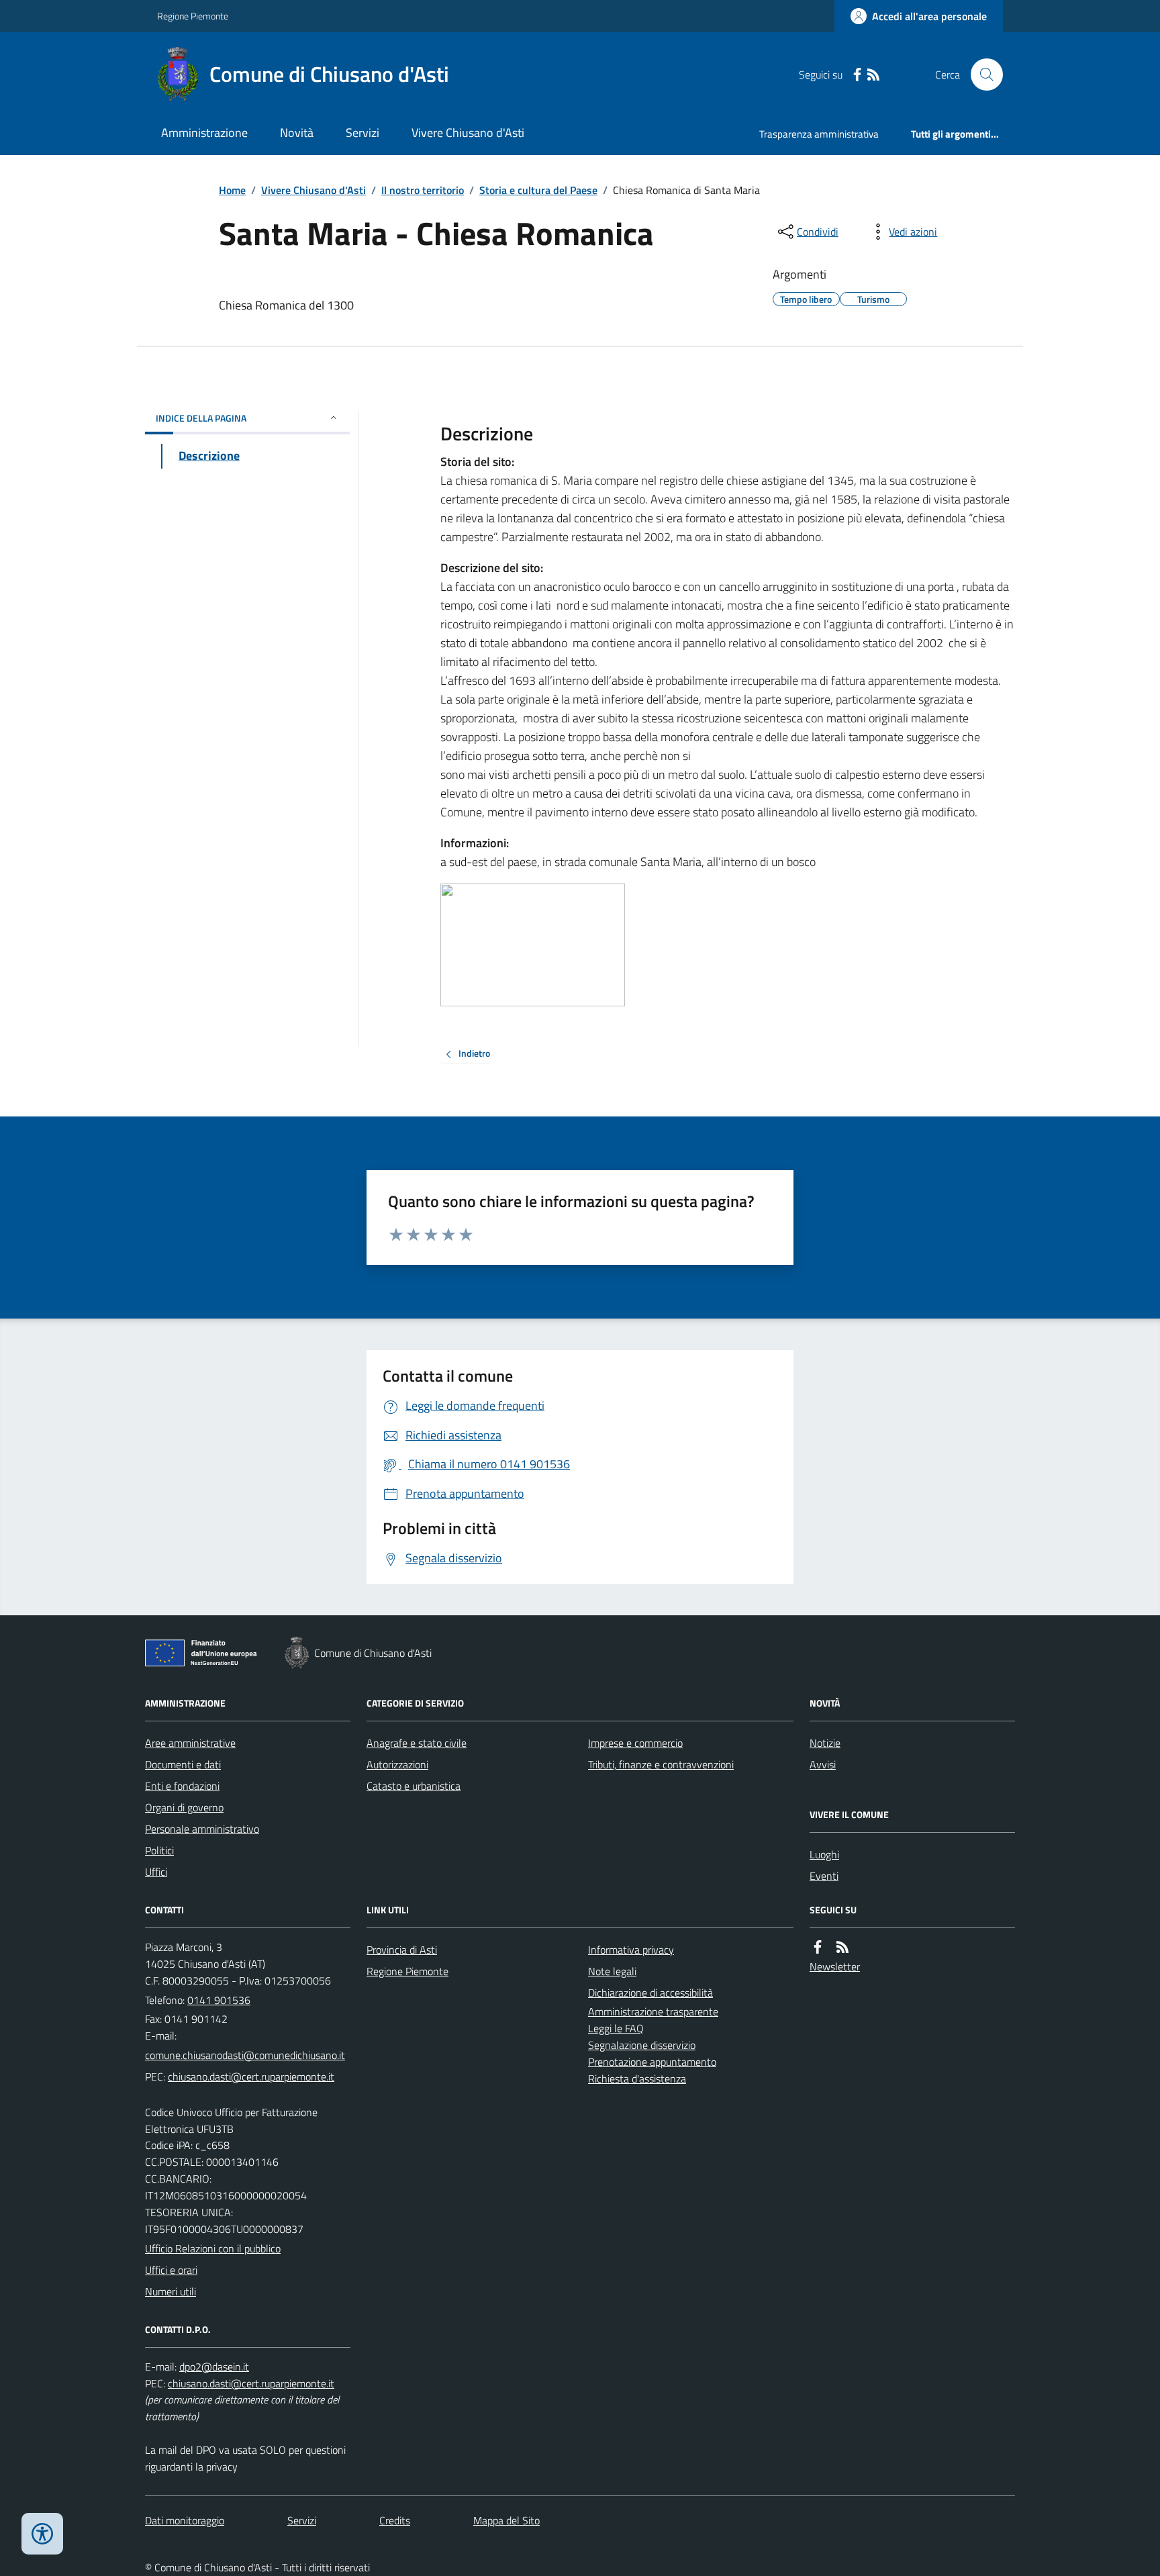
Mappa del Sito (506, 2520)
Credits (395, 2520)
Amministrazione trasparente (653, 2011)
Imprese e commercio (635, 1743)
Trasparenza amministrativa (819, 134)
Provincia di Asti (402, 1950)
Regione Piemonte (193, 16)
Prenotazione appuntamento (652, 2062)
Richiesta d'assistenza (637, 2079)
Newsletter (835, 1966)
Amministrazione (204, 133)
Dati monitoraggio (185, 2520)
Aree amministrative (190, 1743)
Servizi (362, 133)
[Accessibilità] (42, 2534)
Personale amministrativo (202, 1829)
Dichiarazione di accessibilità (650, 1993)
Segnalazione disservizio (642, 2045)
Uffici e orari (171, 2270)
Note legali (612, 1971)
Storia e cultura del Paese (538, 190)
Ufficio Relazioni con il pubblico (213, 2248)
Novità (297, 133)
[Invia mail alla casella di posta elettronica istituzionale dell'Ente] (245, 2055)
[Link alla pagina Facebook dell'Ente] (818, 1947)
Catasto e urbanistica (414, 1786)
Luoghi (824, 1854)
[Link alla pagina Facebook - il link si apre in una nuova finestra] (857, 75)
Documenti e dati (183, 1764)
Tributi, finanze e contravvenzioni (661, 1764)
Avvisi (823, 1764)
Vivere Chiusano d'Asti (468, 133)
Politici (159, 1850)
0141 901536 (219, 2000)
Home (232, 190)
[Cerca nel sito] (981, 75)
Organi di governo (184, 1807)
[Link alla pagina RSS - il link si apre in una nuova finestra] (873, 75)
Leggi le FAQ (616, 2028)
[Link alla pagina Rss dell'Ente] (842, 1947)
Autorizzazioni (397, 1764)
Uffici (156, 1872)
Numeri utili (171, 2291)
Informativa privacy (631, 1950)
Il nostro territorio (423, 190)
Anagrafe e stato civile (417, 1743)
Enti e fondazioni (182, 1786)
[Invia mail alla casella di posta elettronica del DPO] (214, 2367)
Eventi (824, 1876)
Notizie (825, 1743)
